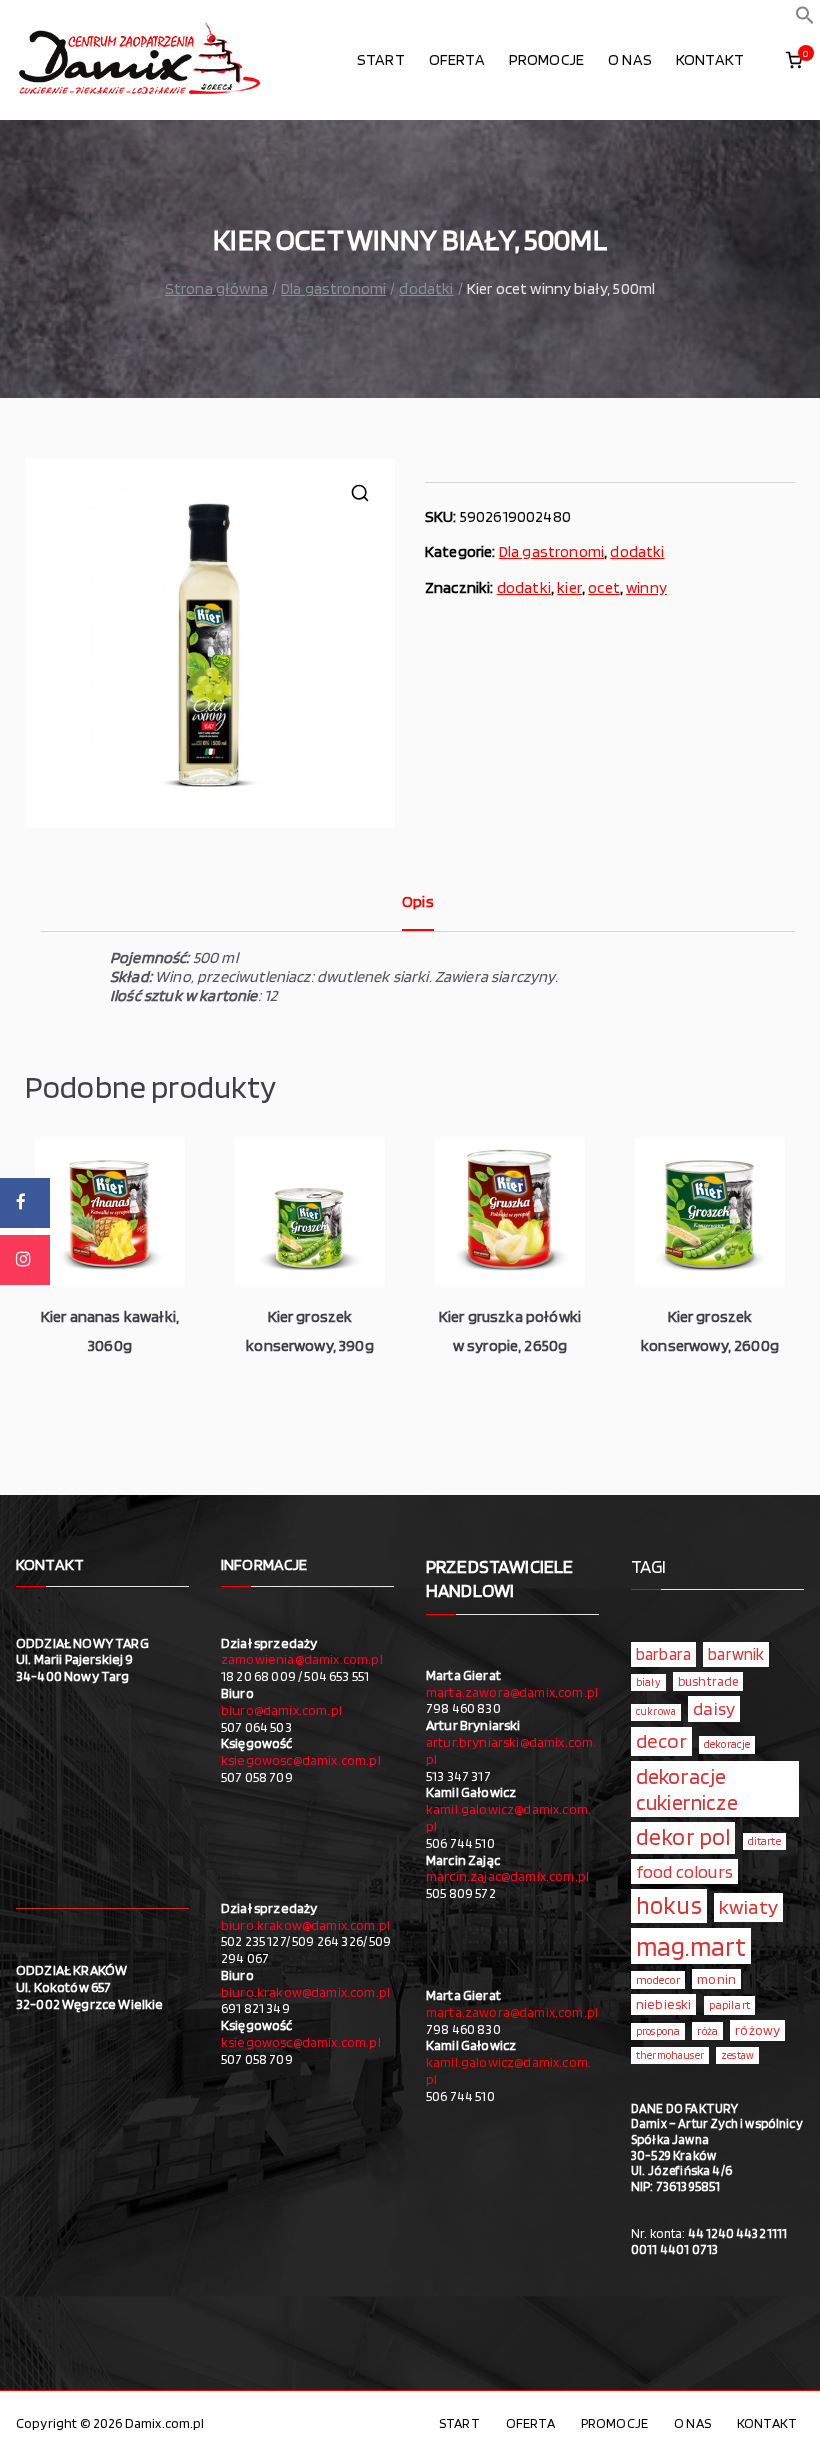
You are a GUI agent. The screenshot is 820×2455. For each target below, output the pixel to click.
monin (716, 1979)
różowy (757, 2030)
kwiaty (748, 1906)
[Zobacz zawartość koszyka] (794, 60)
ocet (604, 587)
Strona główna (216, 288)
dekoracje (727, 1744)
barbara (663, 1654)
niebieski (663, 2004)
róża (707, 2031)
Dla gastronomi (333, 288)
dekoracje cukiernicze (687, 1789)
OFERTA (457, 59)
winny (646, 587)
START (381, 59)
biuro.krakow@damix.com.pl (305, 1925)
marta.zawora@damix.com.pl (512, 1692)
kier (569, 587)
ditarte (764, 1841)
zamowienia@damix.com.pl (302, 1659)
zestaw (737, 2055)
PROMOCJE (546, 59)
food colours (684, 1871)
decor (661, 1740)
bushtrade (708, 1681)
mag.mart (691, 1946)
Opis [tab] (418, 901)
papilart (729, 2004)
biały (648, 1682)
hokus (669, 1905)
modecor (658, 1980)
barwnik (736, 1654)
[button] (805, 19)
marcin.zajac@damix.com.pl (507, 1876)
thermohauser (670, 2055)
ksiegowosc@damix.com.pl (301, 1760)
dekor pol (683, 1837)
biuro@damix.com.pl (281, 1710)
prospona (658, 2031)
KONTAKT (710, 59)
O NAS (630, 59)
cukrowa (656, 1711)
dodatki (426, 288)
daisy (714, 1708)
